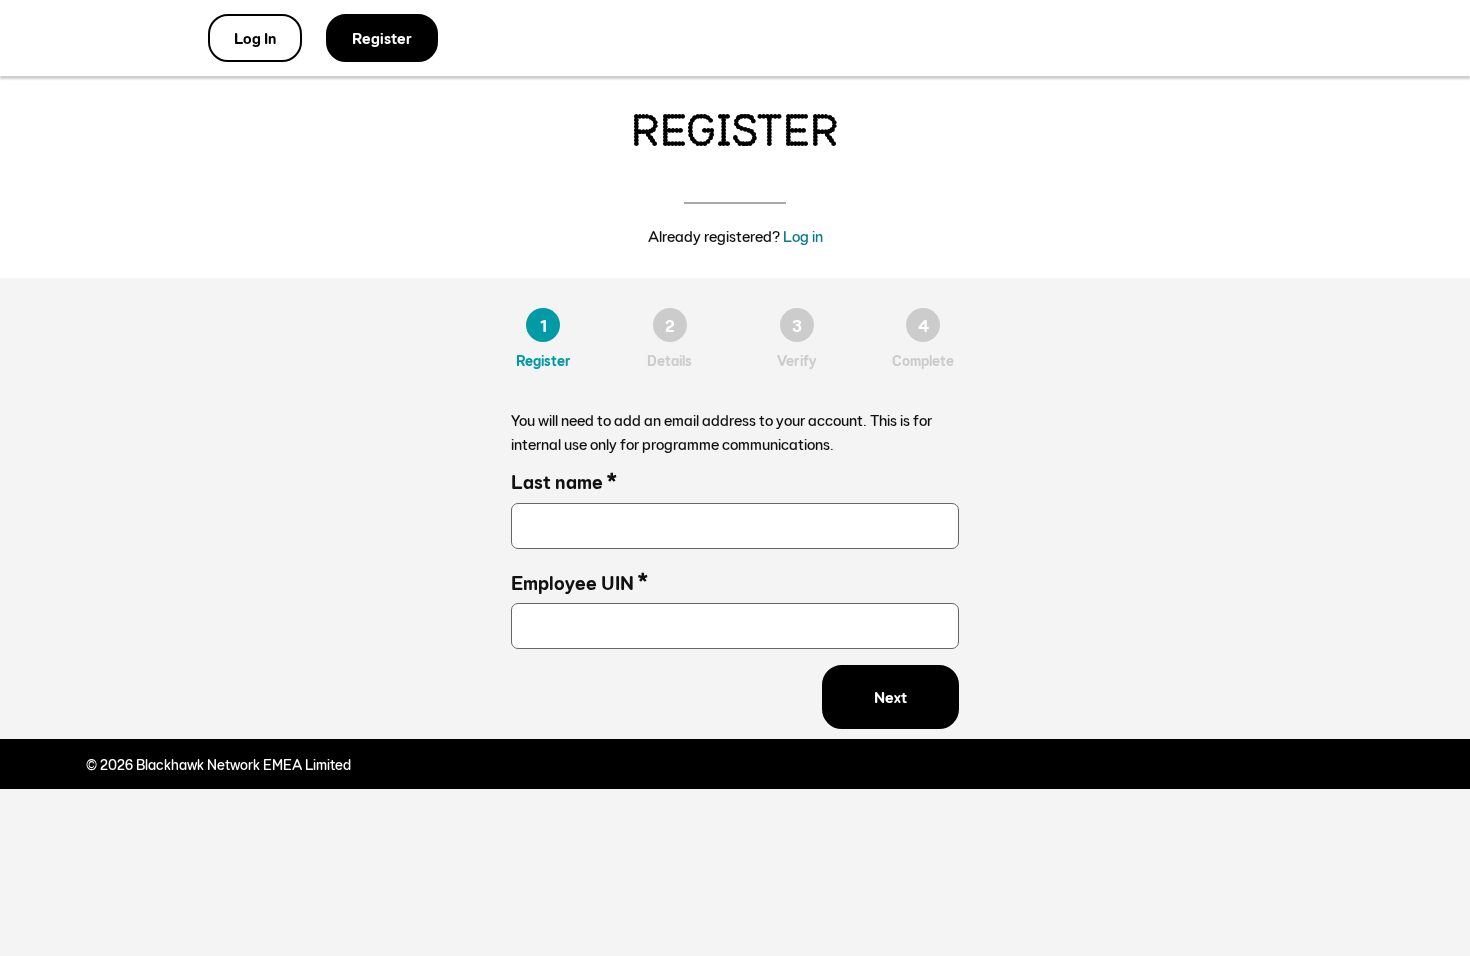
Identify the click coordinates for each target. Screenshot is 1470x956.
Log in (803, 235)
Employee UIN (579, 579)
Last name (564, 478)
